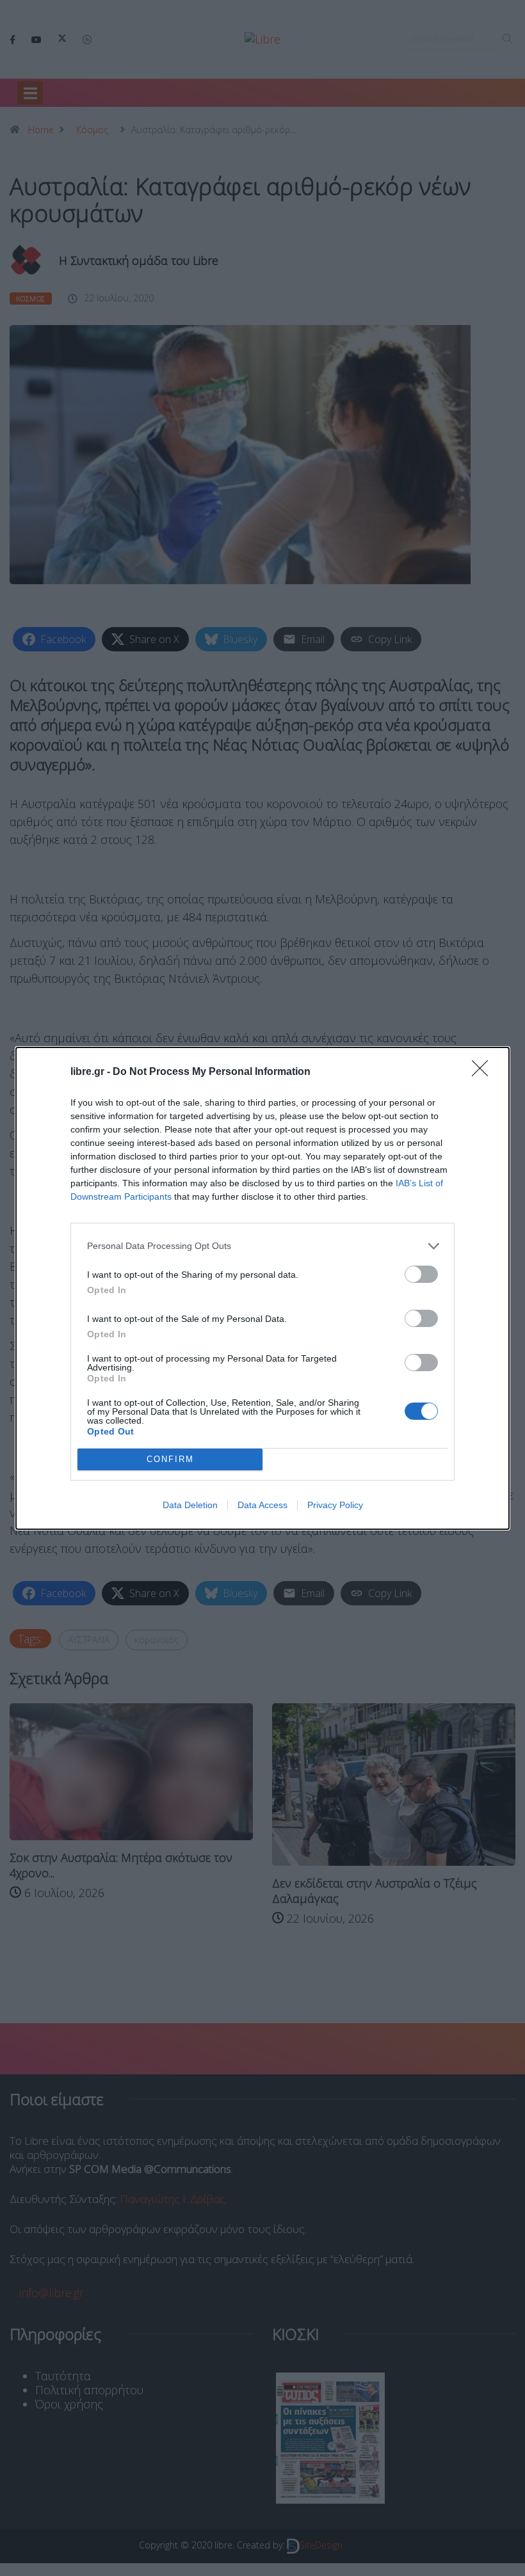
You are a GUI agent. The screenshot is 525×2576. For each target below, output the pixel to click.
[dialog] (262, 1288)
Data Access (262, 1505)
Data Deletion (190, 1505)
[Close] (484, 1072)
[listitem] (262, 1246)
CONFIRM (170, 1459)
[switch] (421, 1274)
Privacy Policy (335, 1505)
